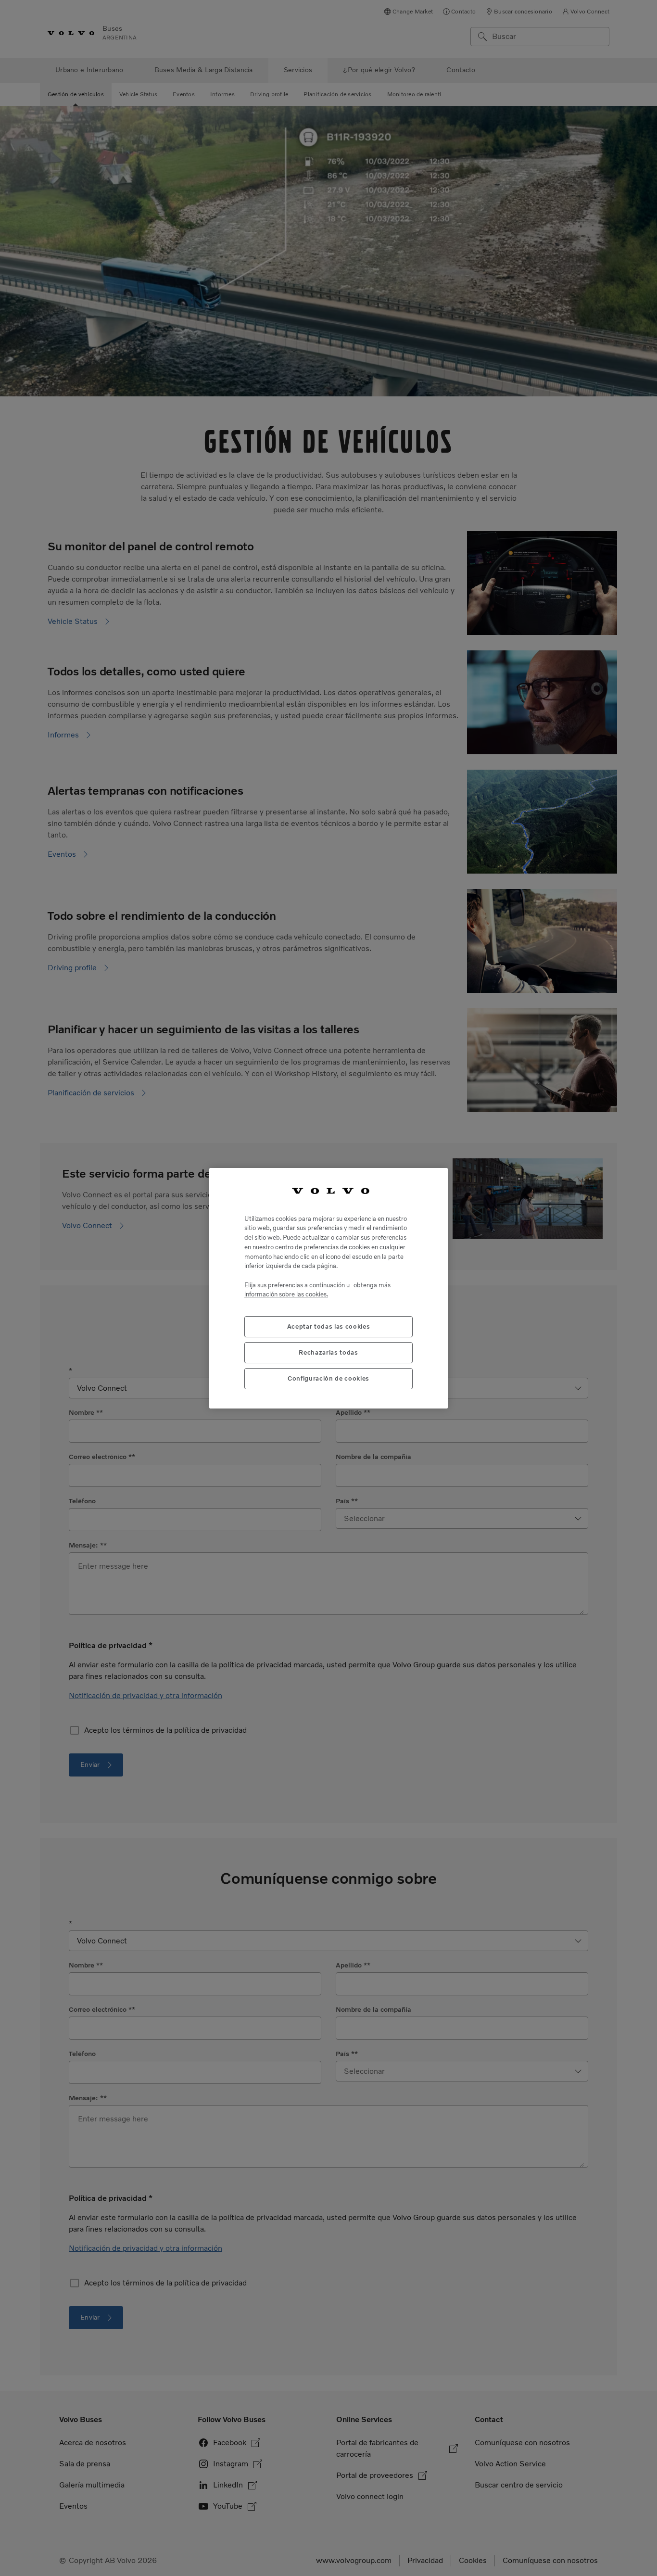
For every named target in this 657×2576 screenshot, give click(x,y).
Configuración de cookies (328, 1378)
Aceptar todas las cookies (328, 1326)
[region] (328, 1288)
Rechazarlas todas (328, 1352)
